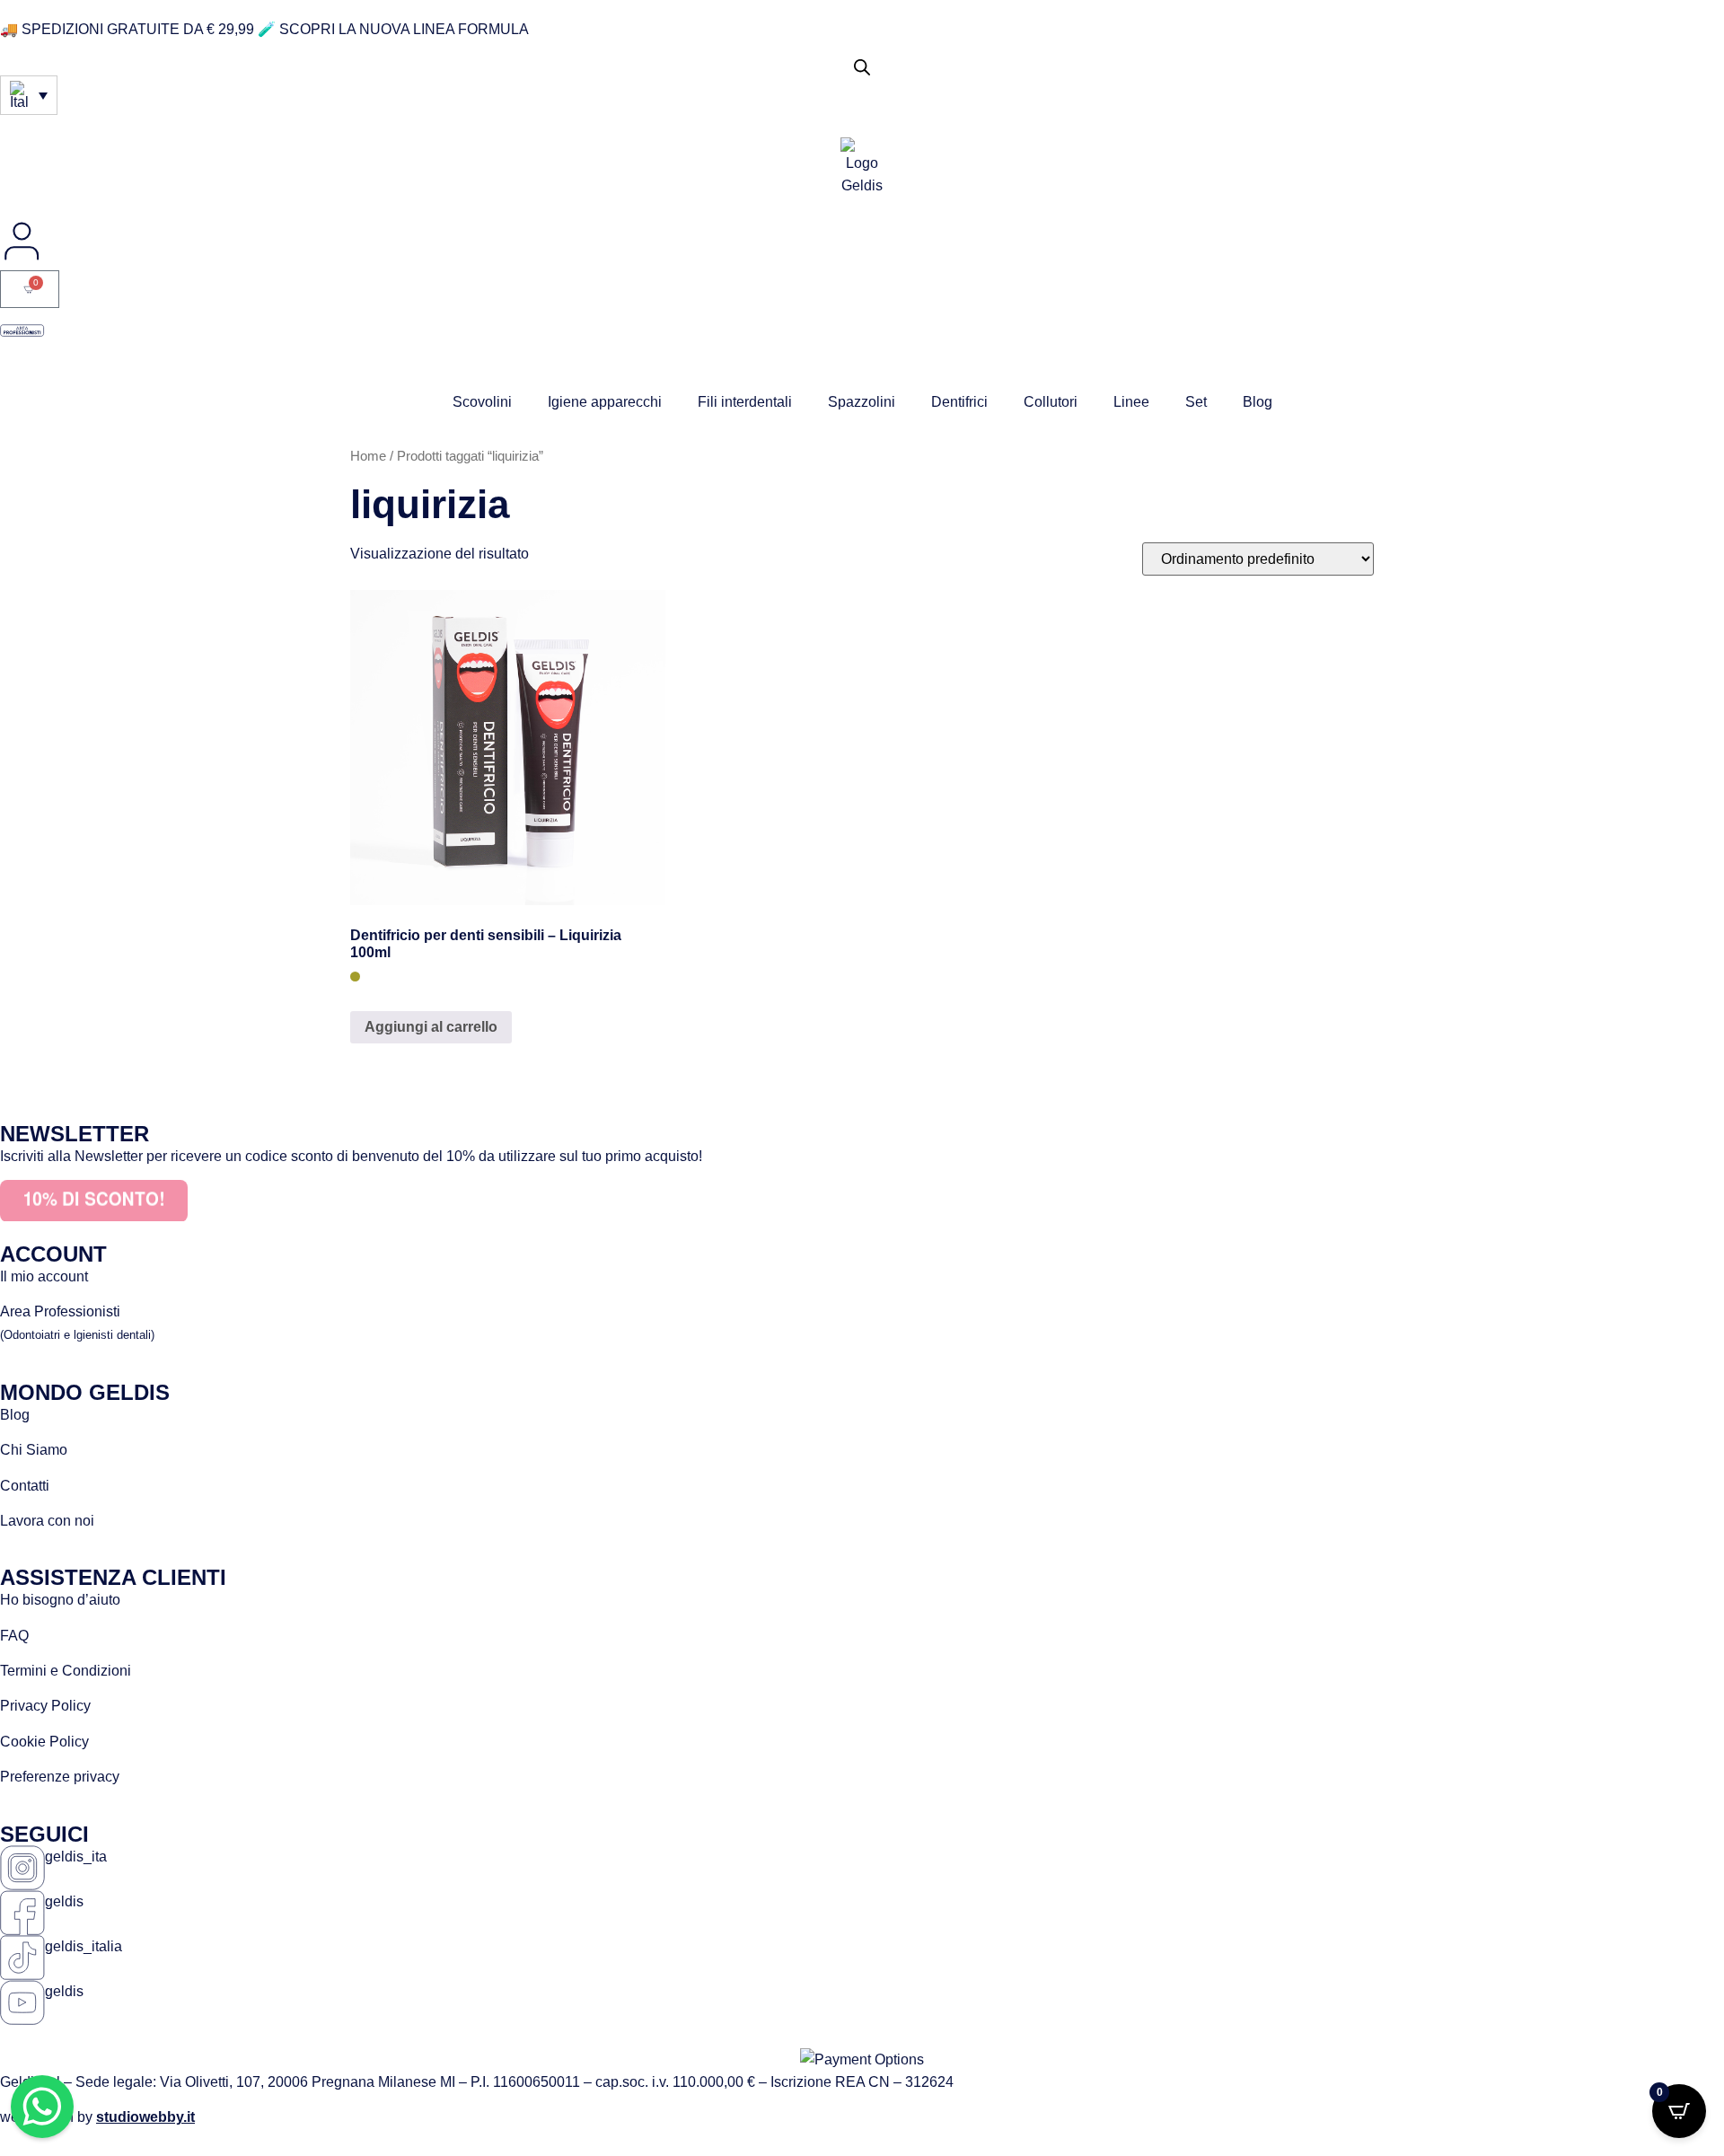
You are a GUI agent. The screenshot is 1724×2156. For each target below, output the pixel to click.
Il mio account (44, 1276)
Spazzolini (862, 402)
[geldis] (22, 1913)
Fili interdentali (745, 402)
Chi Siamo (34, 1450)
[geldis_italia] (22, 1958)
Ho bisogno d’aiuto (60, 1600)
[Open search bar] (862, 67)
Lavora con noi (47, 1521)
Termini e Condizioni (66, 1671)
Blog (1258, 402)
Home (368, 456)
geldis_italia (84, 1946)
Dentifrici (959, 402)
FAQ (14, 1636)
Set (1196, 402)
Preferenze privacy (60, 1777)
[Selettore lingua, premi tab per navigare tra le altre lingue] (29, 95)
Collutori (1051, 402)
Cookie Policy (44, 1742)
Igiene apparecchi (605, 402)
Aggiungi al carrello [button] (431, 1027)
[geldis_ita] (22, 1868)
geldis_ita (76, 1857)
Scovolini (482, 402)
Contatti (25, 1486)
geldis (64, 1901)
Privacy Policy (45, 1706)
